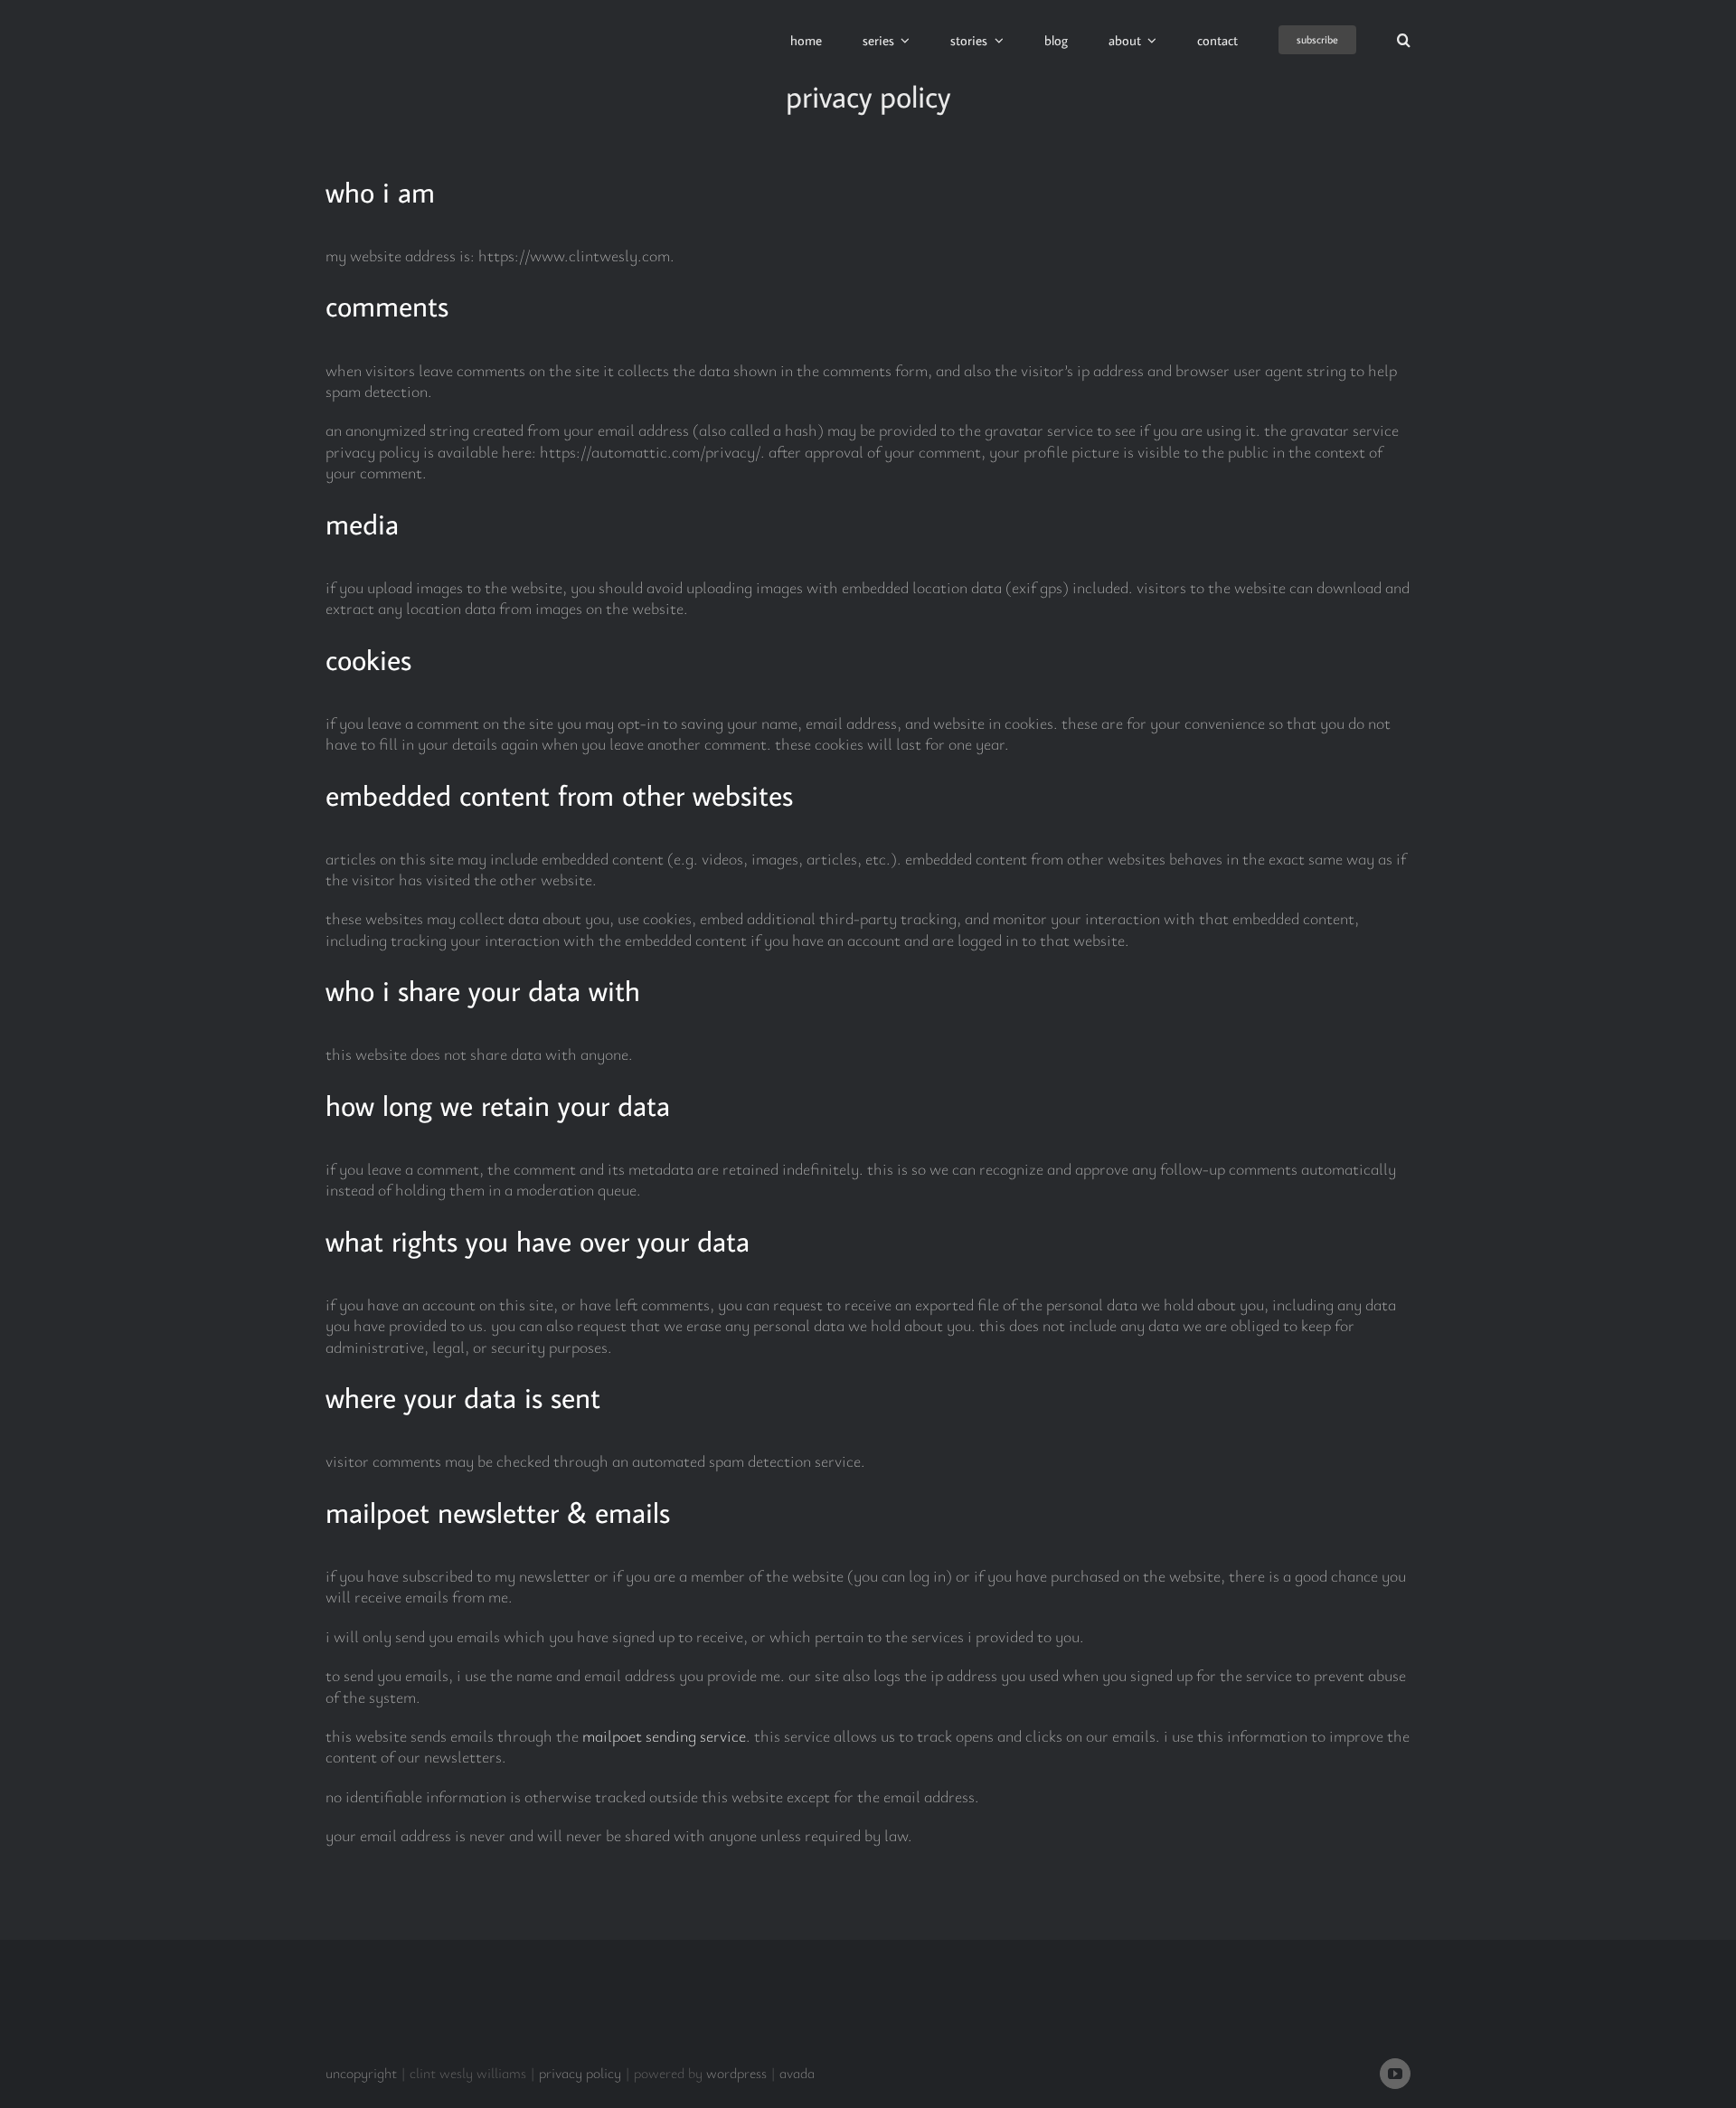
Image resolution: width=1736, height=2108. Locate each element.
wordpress (736, 2073)
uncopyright (361, 2073)
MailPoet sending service (664, 1735)
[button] (1404, 40)
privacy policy (580, 2073)
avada (797, 2073)
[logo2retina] (418, 17)
